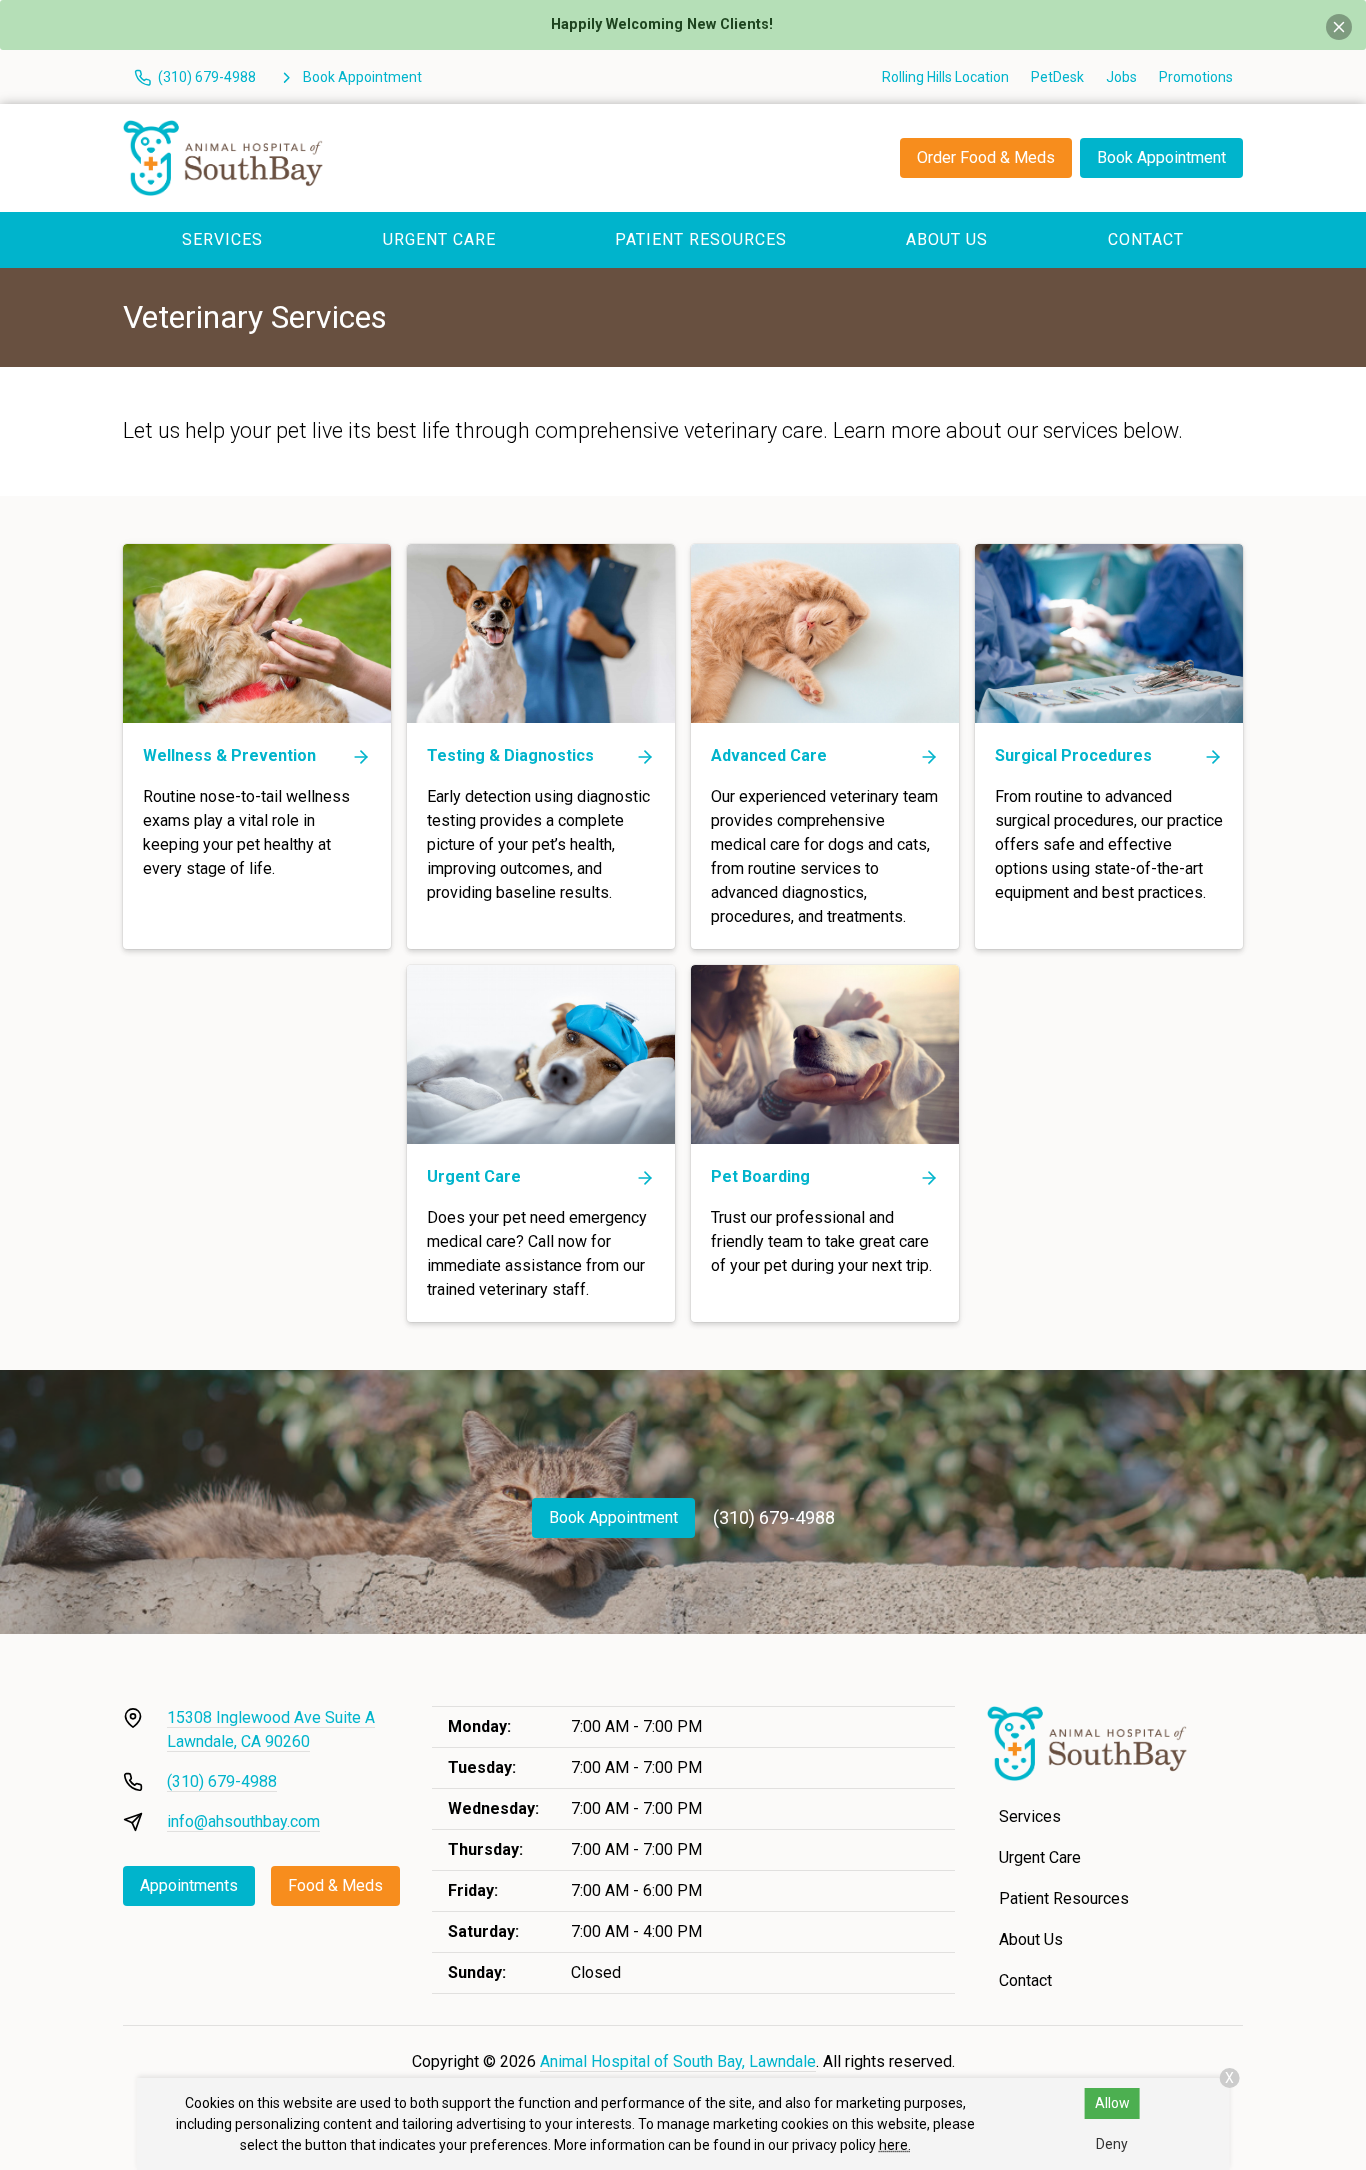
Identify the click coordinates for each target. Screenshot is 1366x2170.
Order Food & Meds (986, 157)
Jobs (1121, 77)
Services (222, 239)
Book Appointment (1161, 157)
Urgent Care (439, 239)
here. (895, 2145)
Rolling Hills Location (945, 77)
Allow (1112, 2103)
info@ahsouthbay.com (243, 1821)
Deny (1112, 2144)
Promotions (1196, 77)
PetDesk (1057, 77)
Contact (1146, 239)
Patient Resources (701, 239)
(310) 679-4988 (774, 1517)
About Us (947, 239)
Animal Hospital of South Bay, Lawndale (678, 2061)
